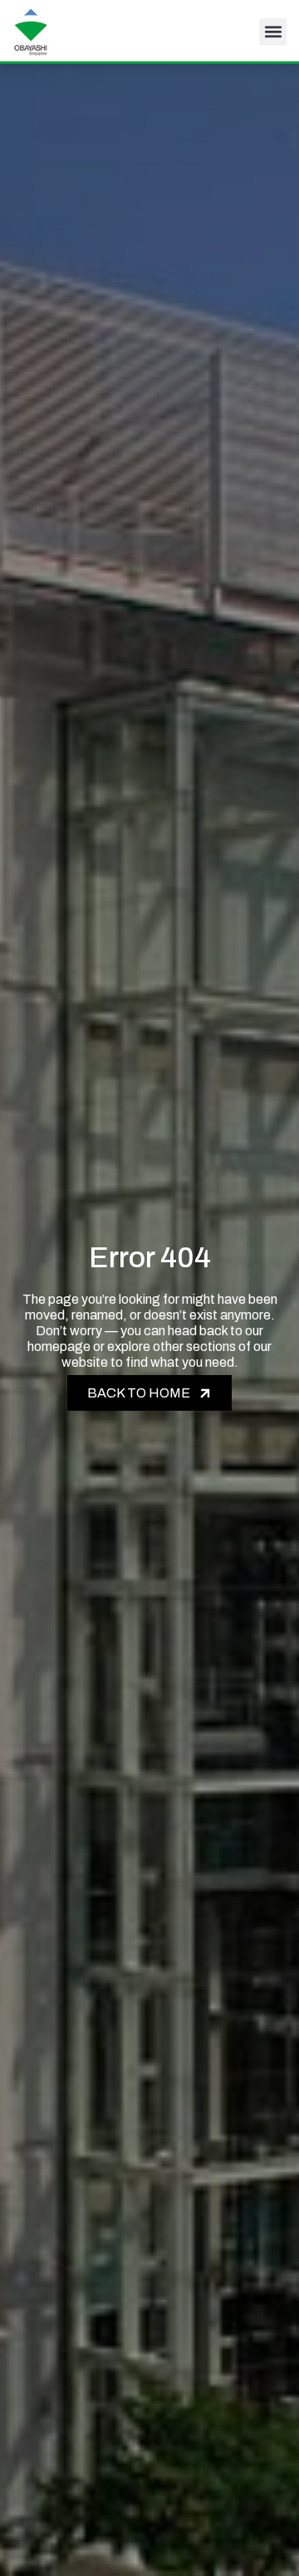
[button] (273, 32)
